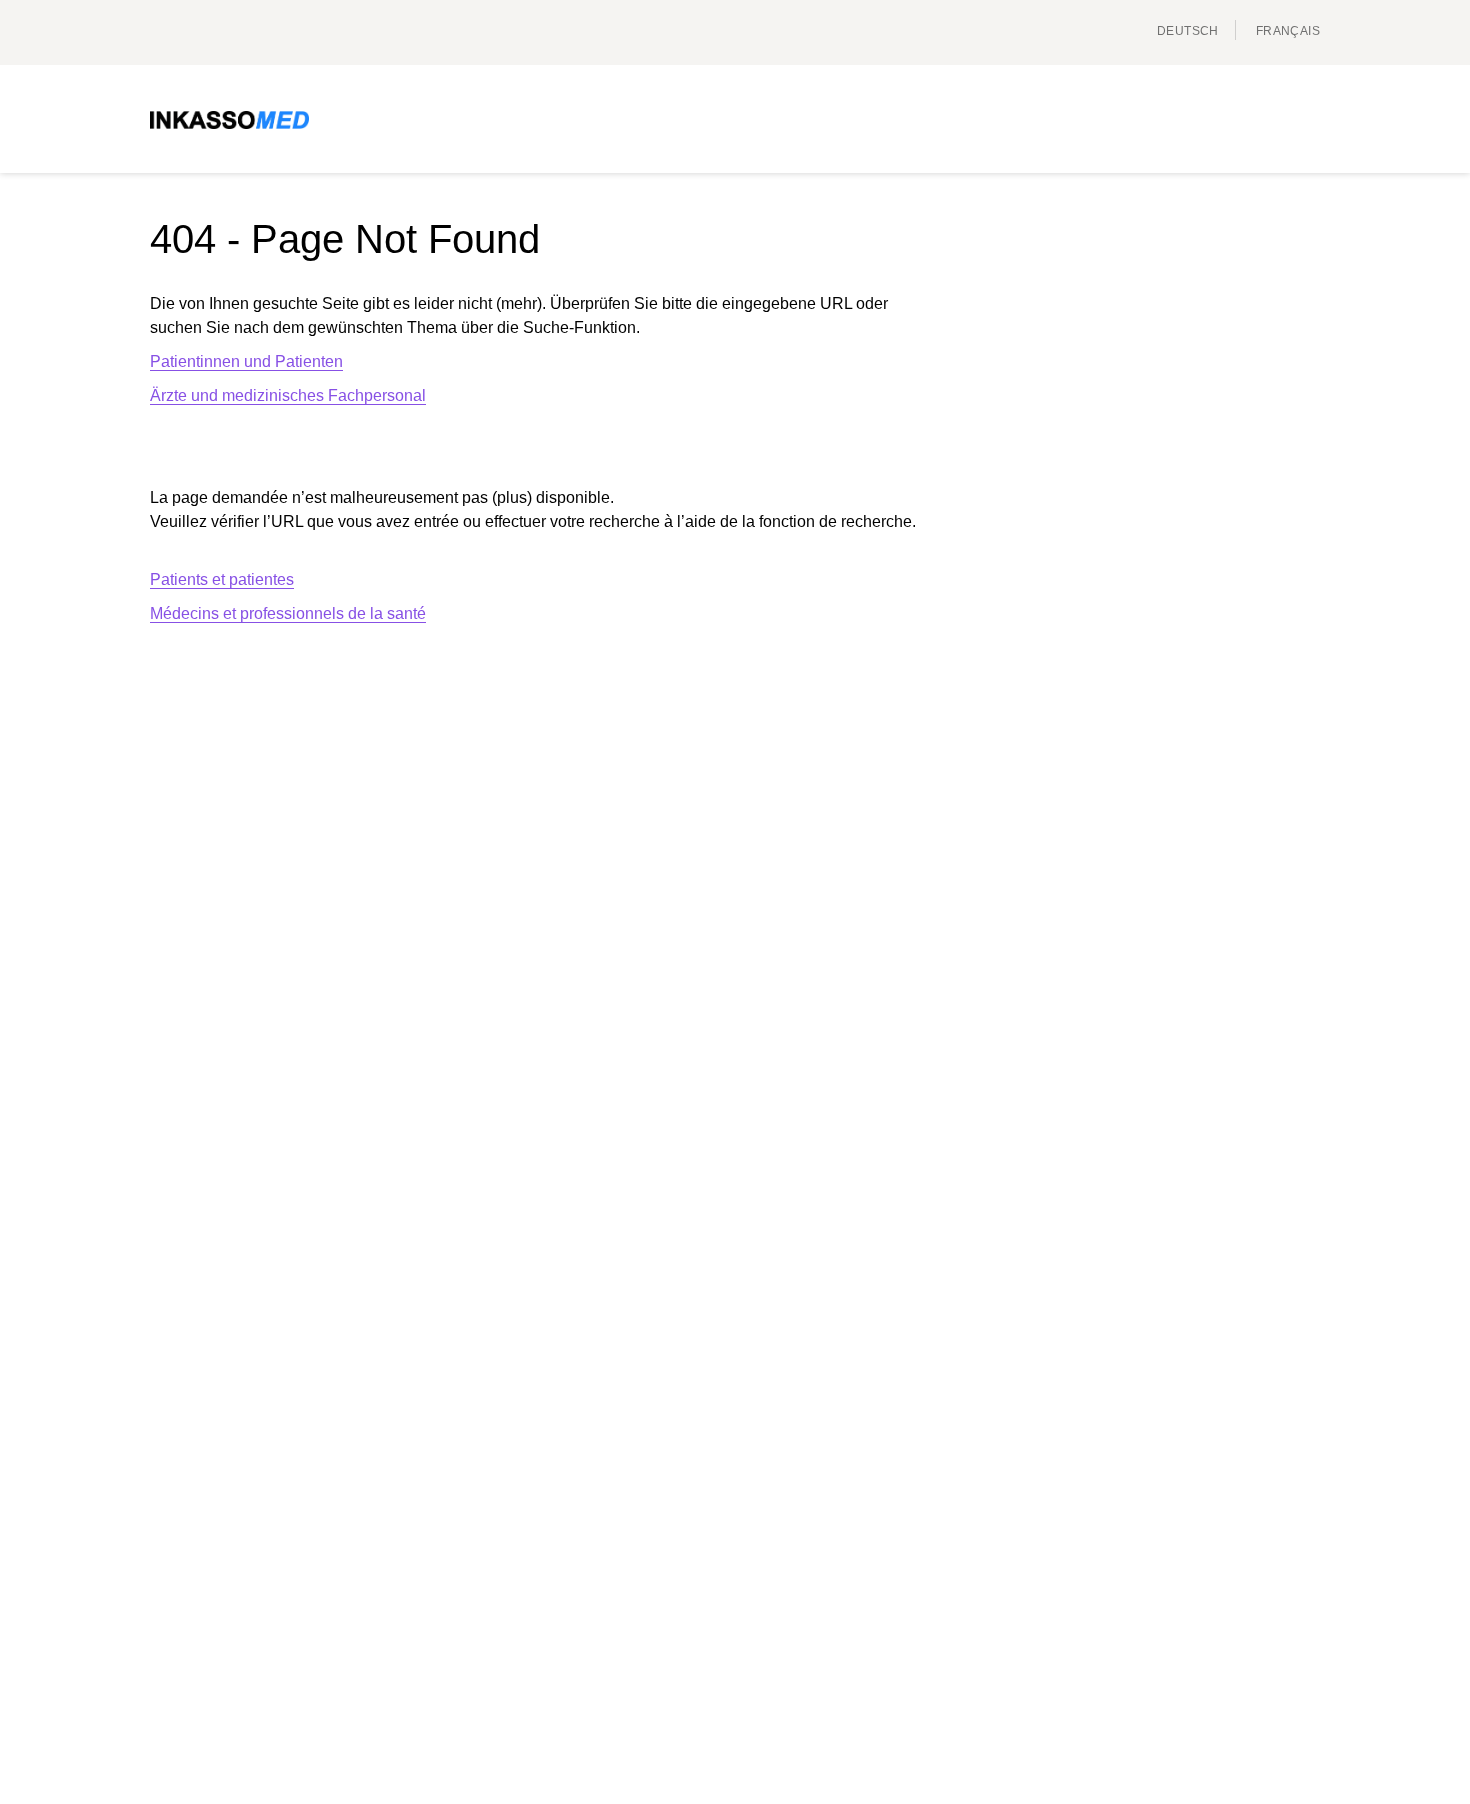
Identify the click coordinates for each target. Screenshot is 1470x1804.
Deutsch (1188, 31)
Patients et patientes (222, 579)
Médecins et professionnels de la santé (288, 613)
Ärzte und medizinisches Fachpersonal (288, 395)
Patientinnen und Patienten (246, 361)
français (1288, 31)
